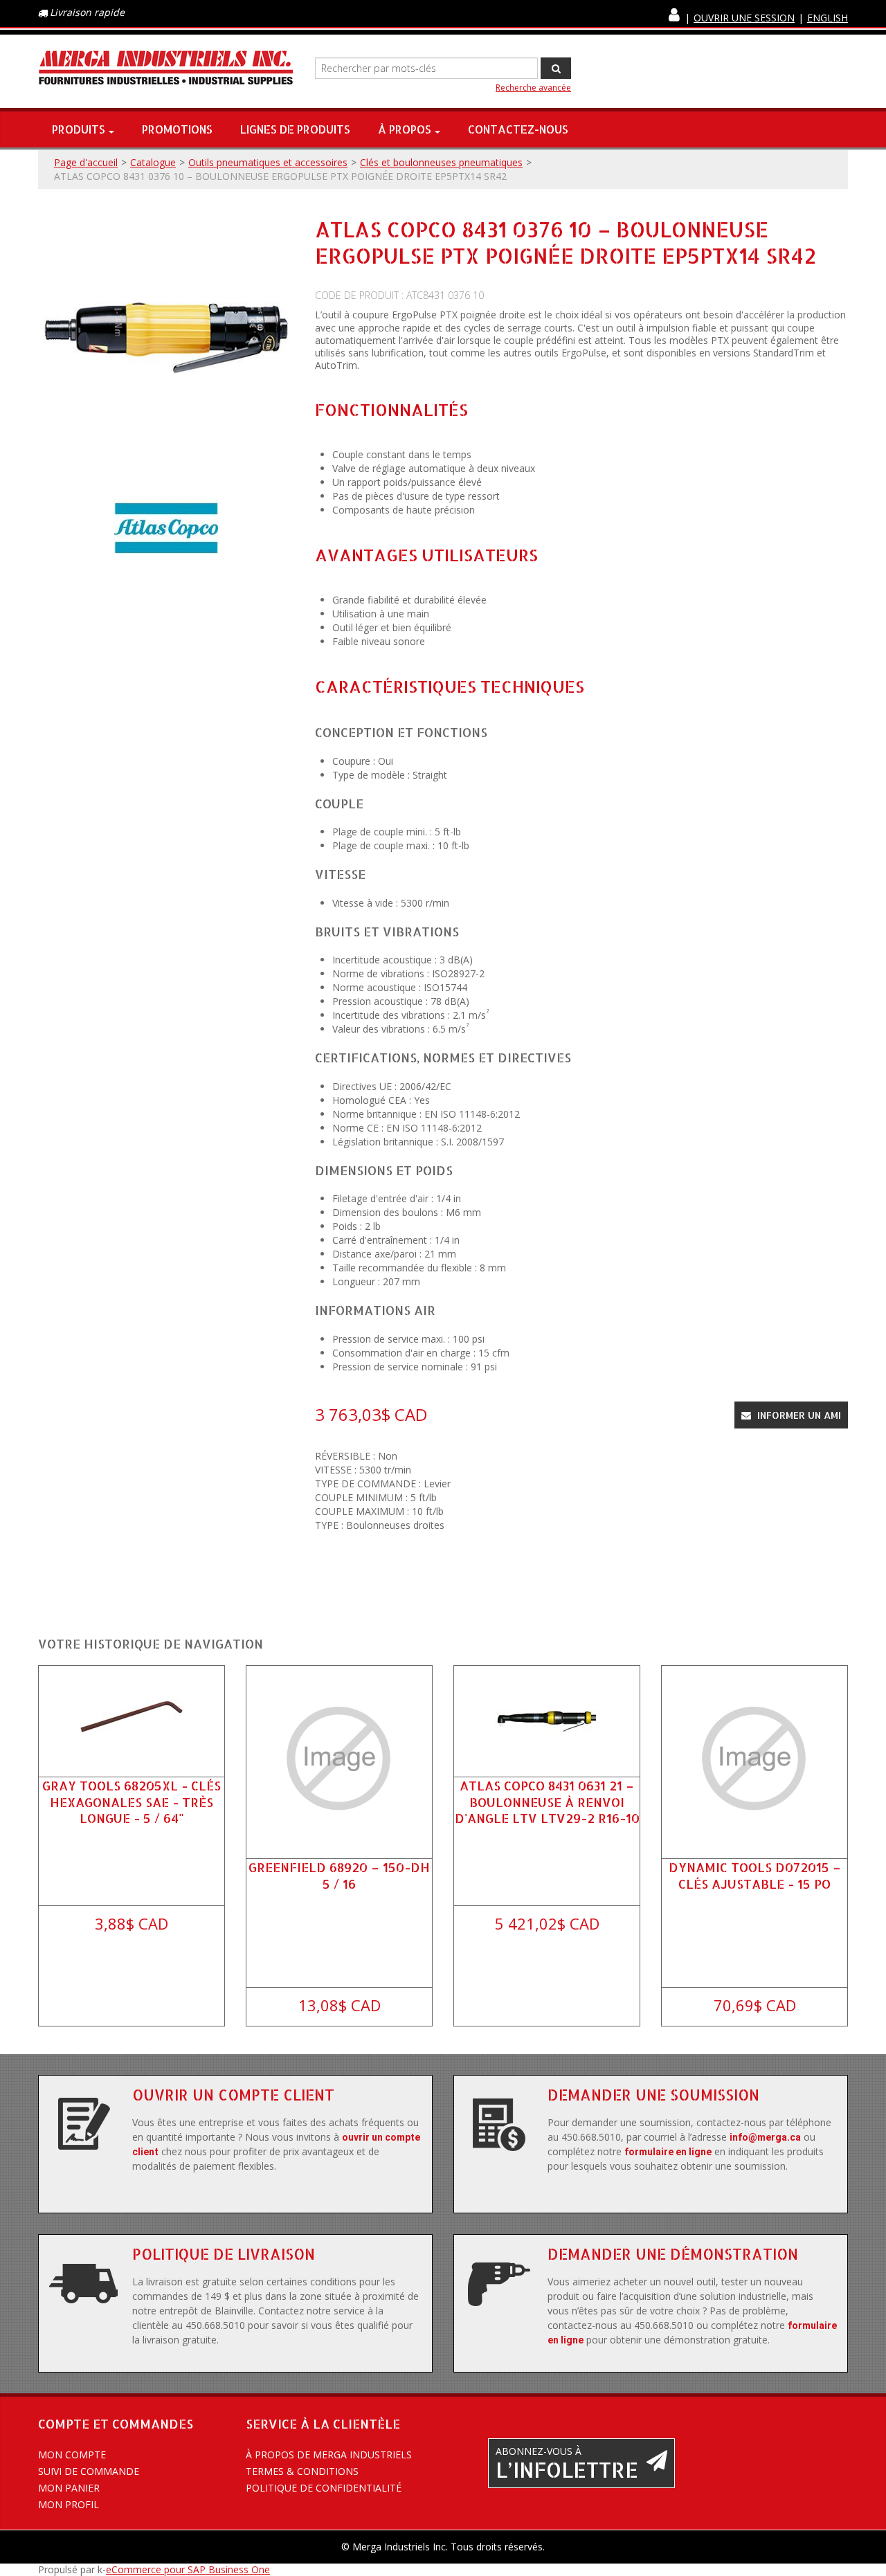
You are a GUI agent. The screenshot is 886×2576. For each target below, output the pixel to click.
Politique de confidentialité (324, 2488)
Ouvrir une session (744, 18)
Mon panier (69, 2488)
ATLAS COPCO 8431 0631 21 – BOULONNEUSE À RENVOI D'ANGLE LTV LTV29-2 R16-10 (547, 1801)
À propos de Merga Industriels (329, 2455)
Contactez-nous (518, 129)
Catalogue (153, 162)
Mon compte (72, 2455)
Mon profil (69, 2504)
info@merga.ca (765, 2137)
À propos (405, 129)
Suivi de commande (89, 2471)
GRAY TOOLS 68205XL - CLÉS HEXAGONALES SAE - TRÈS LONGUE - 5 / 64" (132, 1801)
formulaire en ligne (668, 2152)
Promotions (177, 129)
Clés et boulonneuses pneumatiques (441, 162)
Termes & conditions (302, 2471)
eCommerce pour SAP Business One (188, 2569)
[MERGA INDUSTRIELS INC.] (166, 68)
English (828, 18)
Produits (79, 129)
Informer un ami (798, 1415)
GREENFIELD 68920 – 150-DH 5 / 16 (339, 1875)
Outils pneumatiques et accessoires (268, 162)
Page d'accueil (86, 162)
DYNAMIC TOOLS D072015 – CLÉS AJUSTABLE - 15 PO (755, 1875)
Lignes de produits (295, 129)
